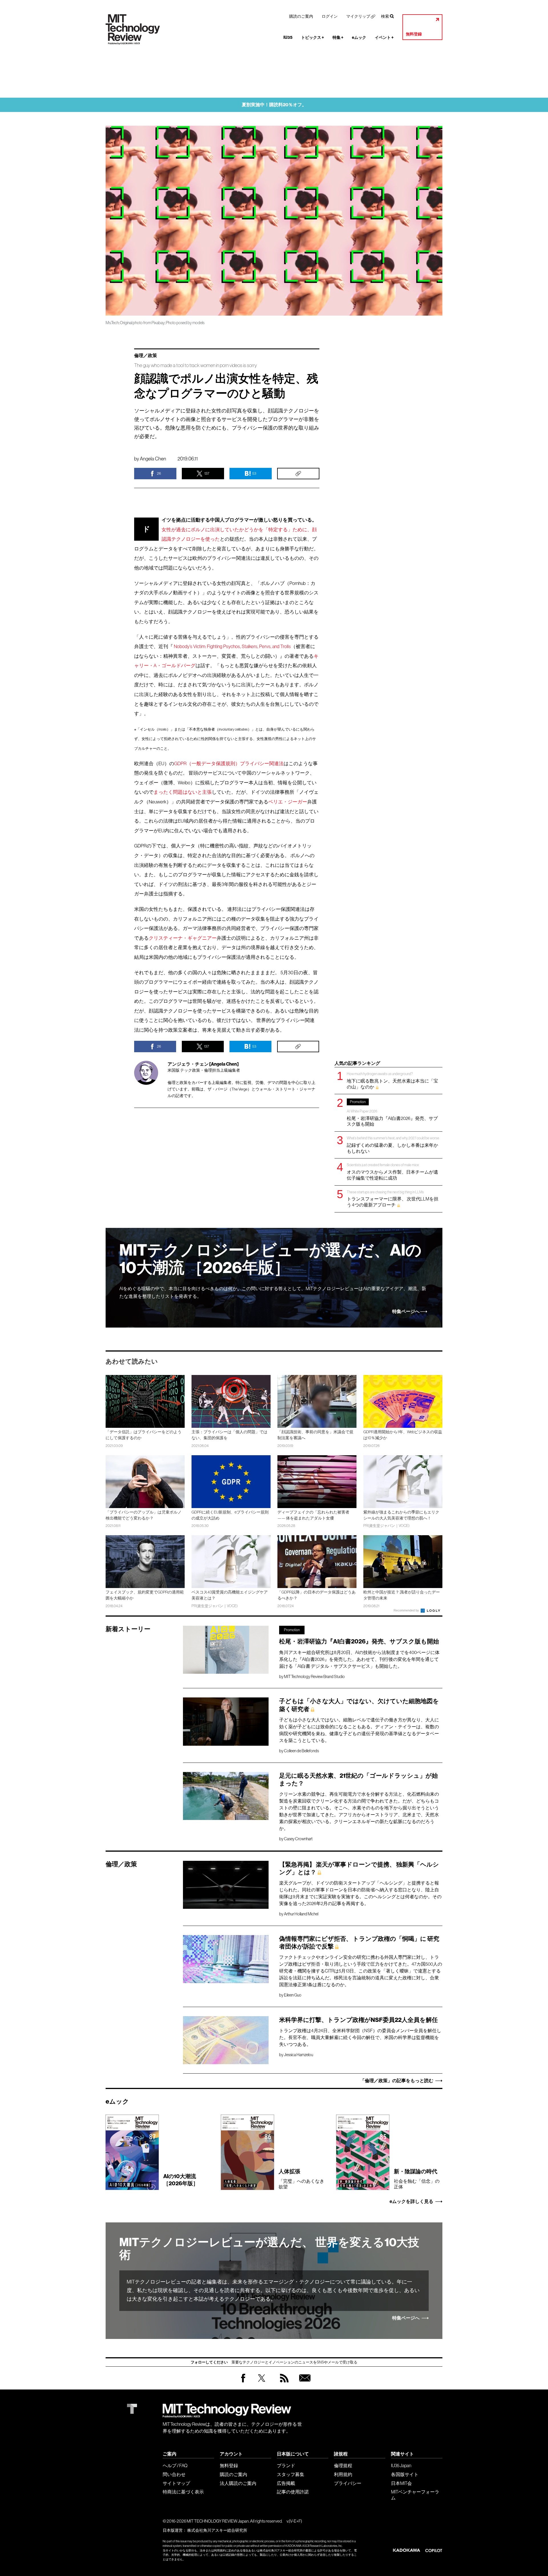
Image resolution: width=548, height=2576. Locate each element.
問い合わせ (174, 2474)
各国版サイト (405, 2474)
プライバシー (348, 2483)
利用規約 (343, 2474)
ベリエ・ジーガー (288, 802)
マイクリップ (358, 16)
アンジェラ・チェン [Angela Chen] (203, 1064)
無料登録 (414, 34)
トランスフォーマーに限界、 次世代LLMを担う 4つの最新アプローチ (393, 1199)
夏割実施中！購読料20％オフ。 (274, 105)
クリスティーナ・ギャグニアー (183, 938)
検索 (385, 16)
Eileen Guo (293, 1995)
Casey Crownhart (298, 1839)
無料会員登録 (304, 2384)
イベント (384, 38)
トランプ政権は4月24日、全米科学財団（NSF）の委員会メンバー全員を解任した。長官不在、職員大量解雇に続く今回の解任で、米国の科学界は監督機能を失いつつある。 (360, 2037)
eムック (359, 38)
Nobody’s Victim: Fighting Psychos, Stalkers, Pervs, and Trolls (232, 646)
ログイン (330, 16)
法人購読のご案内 (238, 2483)
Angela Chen (153, 459)
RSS (283, 2384)
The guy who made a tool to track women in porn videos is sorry (196, 365)
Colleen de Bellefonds (301, 1751)
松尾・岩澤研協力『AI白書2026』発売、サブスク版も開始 (392, 1113)
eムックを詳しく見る (411, 2202)
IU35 (288, 38)
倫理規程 (343, 2465)
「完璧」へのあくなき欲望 (301, 2179)
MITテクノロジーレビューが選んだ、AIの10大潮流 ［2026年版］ (270, 1259)
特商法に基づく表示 (183, 2492)
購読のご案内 (301, 16)
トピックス (313, 38)
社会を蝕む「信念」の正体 (417, 2179)
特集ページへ (406, 1312)
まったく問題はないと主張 (183, 792)
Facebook (243, 2382)
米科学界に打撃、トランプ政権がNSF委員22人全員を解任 (358, 2020)
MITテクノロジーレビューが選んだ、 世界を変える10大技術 (269, 2249)
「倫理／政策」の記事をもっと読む (397, 2081)
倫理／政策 (146, 356)
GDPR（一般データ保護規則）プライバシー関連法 (229, 764)
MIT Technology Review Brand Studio (314, 1677)
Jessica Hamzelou (299, 2055)
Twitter (262, 2384)
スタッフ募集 (291, 2474)
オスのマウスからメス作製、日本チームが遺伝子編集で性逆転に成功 (392, 1171)
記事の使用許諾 (293, 2492)
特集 (338, 38)
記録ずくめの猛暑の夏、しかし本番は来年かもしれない (393, 1145)
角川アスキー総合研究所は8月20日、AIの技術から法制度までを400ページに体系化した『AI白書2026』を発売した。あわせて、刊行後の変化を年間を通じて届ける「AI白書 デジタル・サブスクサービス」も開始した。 (359, 1659)
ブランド (286, 2465)
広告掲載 (286, 2483)
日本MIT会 (401, 2483)
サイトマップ (176, 2483)
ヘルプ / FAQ (175, 2465)
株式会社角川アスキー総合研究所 (217, 2530)
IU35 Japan (401, 2465)
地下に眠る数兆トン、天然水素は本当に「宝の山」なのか (392, 1080)
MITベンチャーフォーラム (415, 2495)
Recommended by (407, 1610)
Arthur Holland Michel (301, 1914)
